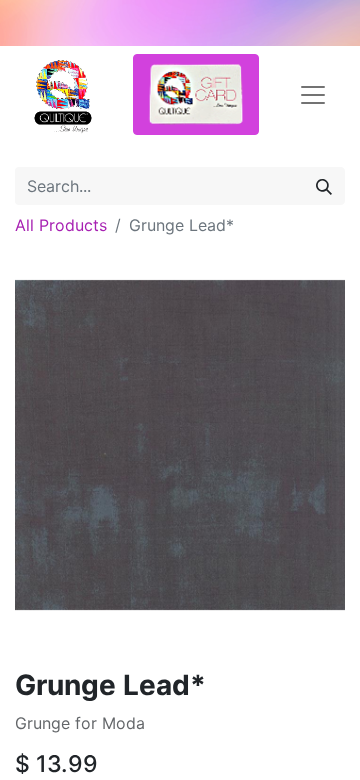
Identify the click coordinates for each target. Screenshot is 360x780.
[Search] (324, 186)
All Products (61, 225)
